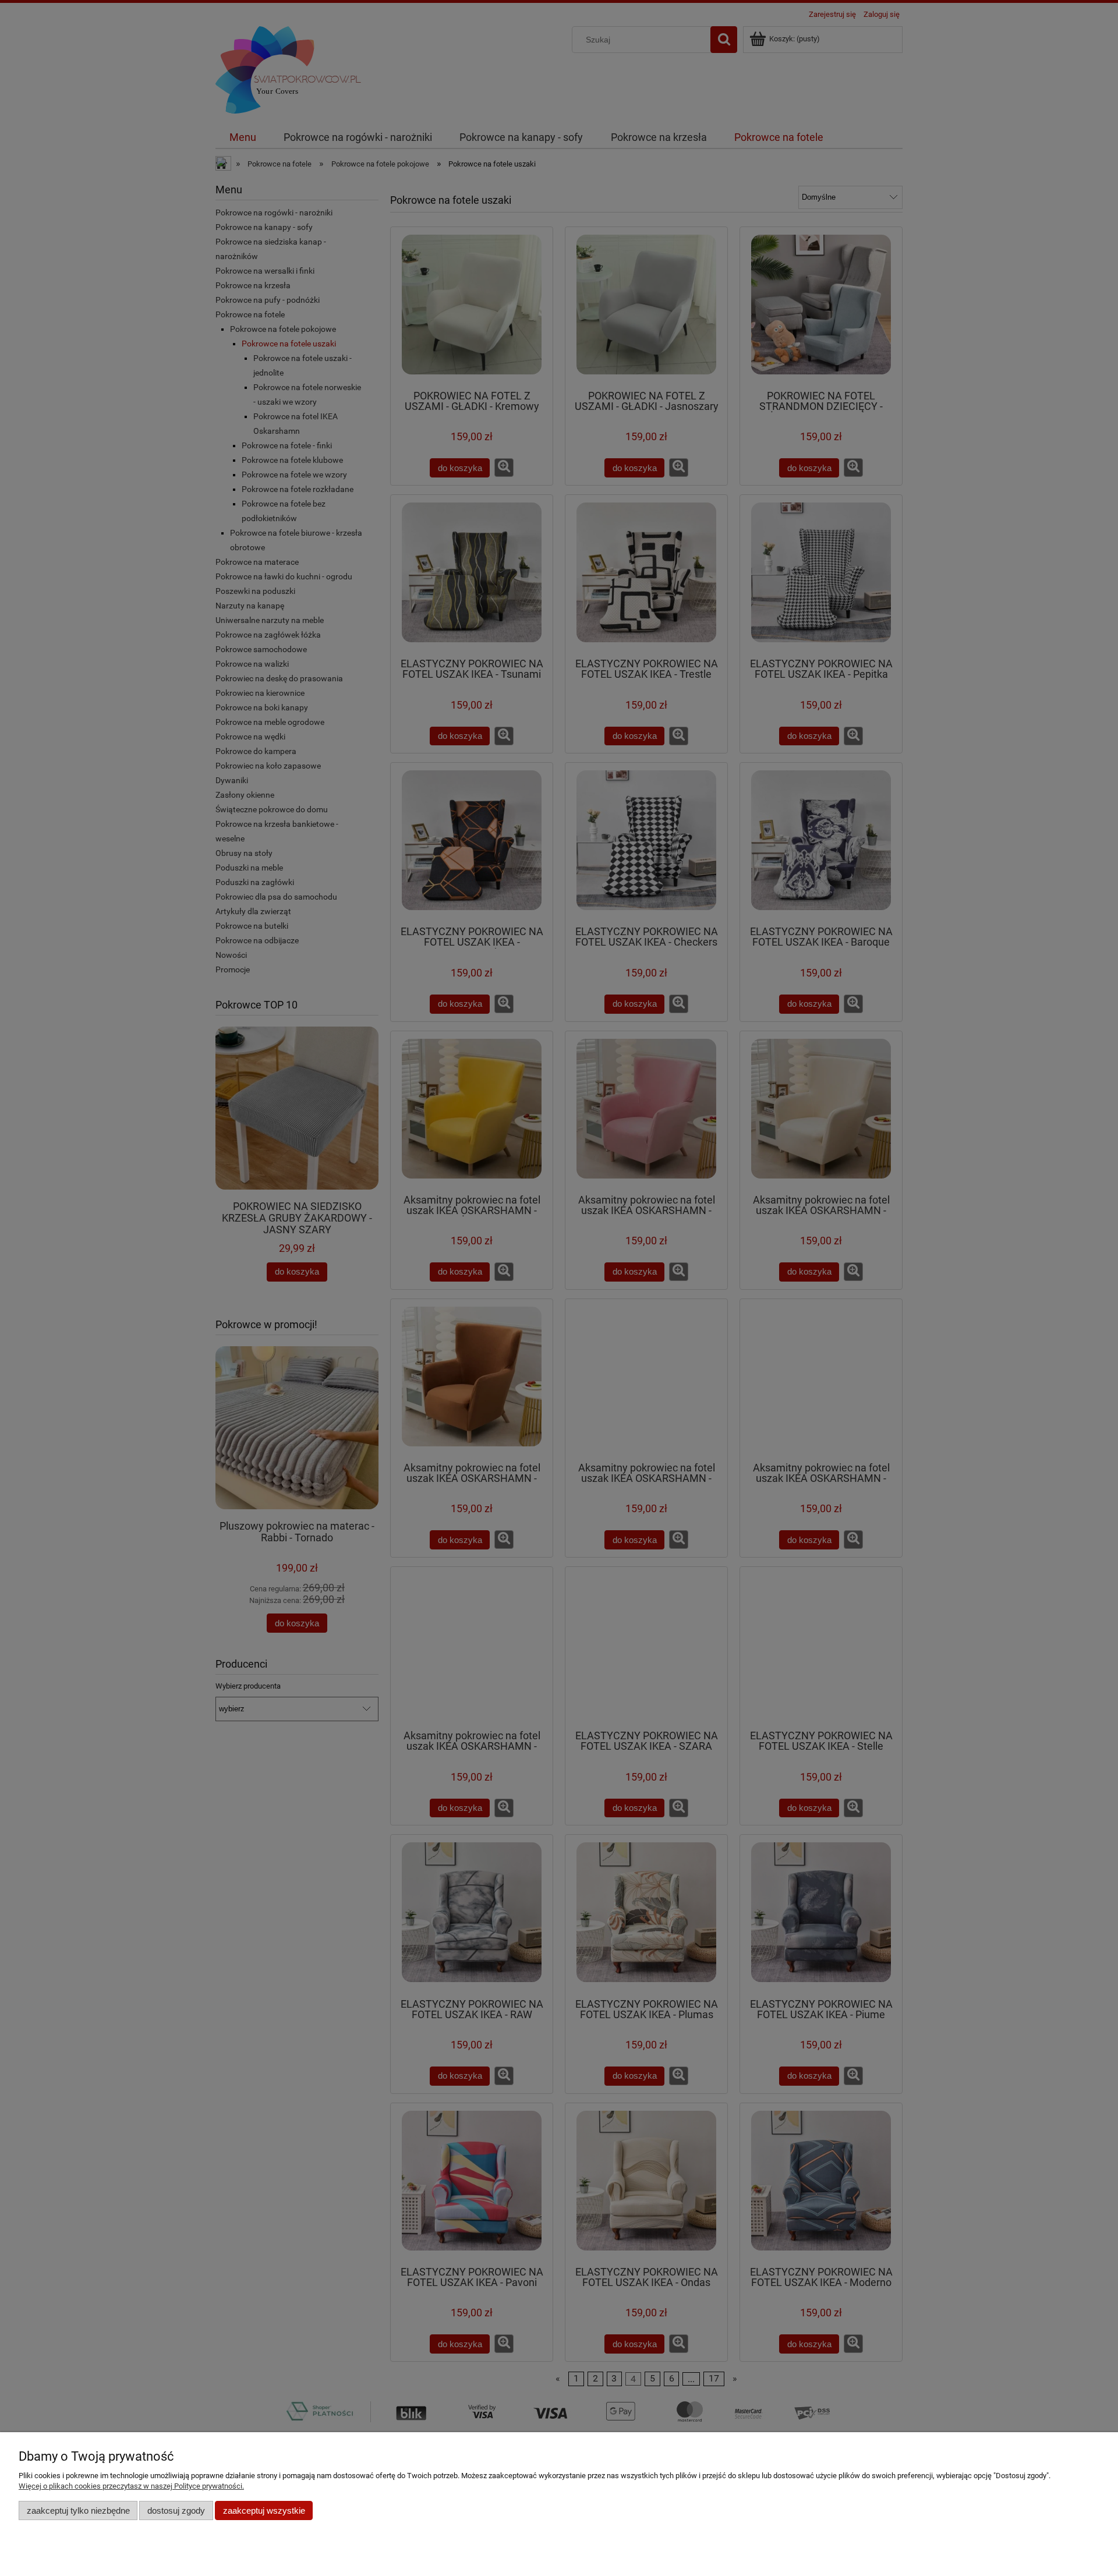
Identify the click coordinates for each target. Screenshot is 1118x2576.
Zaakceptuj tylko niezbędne (78, 2510)
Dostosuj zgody (176, 2510)
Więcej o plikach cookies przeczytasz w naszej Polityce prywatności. (131, 2486)
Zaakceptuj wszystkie (264, 2510)
